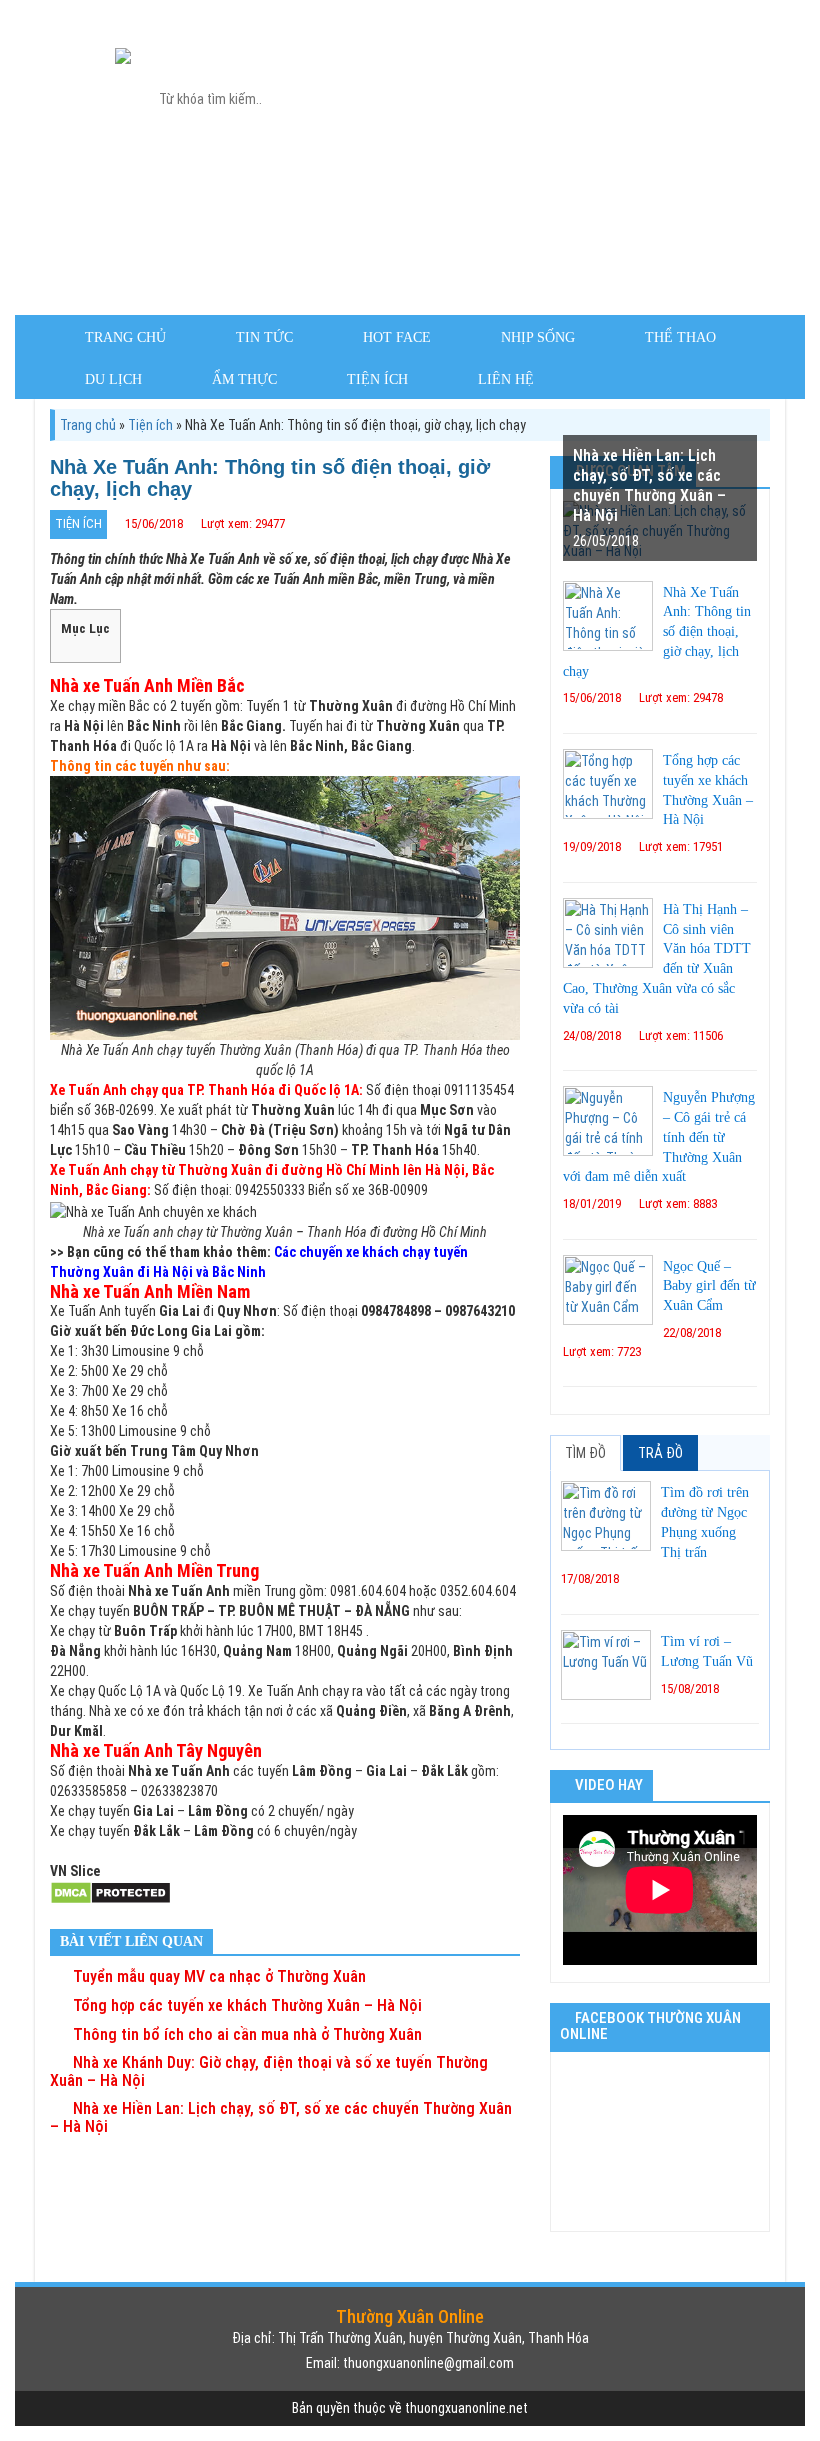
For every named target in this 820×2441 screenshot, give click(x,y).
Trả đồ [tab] (660, 1453)
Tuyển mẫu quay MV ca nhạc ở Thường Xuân (217, 1976)
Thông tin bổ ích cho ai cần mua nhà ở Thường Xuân (245, 2034)
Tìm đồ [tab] (585, 1453)
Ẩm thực (244, 379)
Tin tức (264, 337)
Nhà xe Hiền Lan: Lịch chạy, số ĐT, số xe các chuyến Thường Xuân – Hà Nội (281, 2117)
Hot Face (397, 337)
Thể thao (680, 337)
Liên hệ (506, 379)
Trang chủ (125, 337)
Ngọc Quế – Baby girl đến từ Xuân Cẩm (709, 1286)
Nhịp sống (538, 337)
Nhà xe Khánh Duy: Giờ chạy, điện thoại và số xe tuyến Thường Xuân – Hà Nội (269, 2071)
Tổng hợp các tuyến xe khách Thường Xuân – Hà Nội (245, 2005)
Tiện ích (377, 379)
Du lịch (113, 379)
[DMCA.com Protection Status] (110, 1892)
